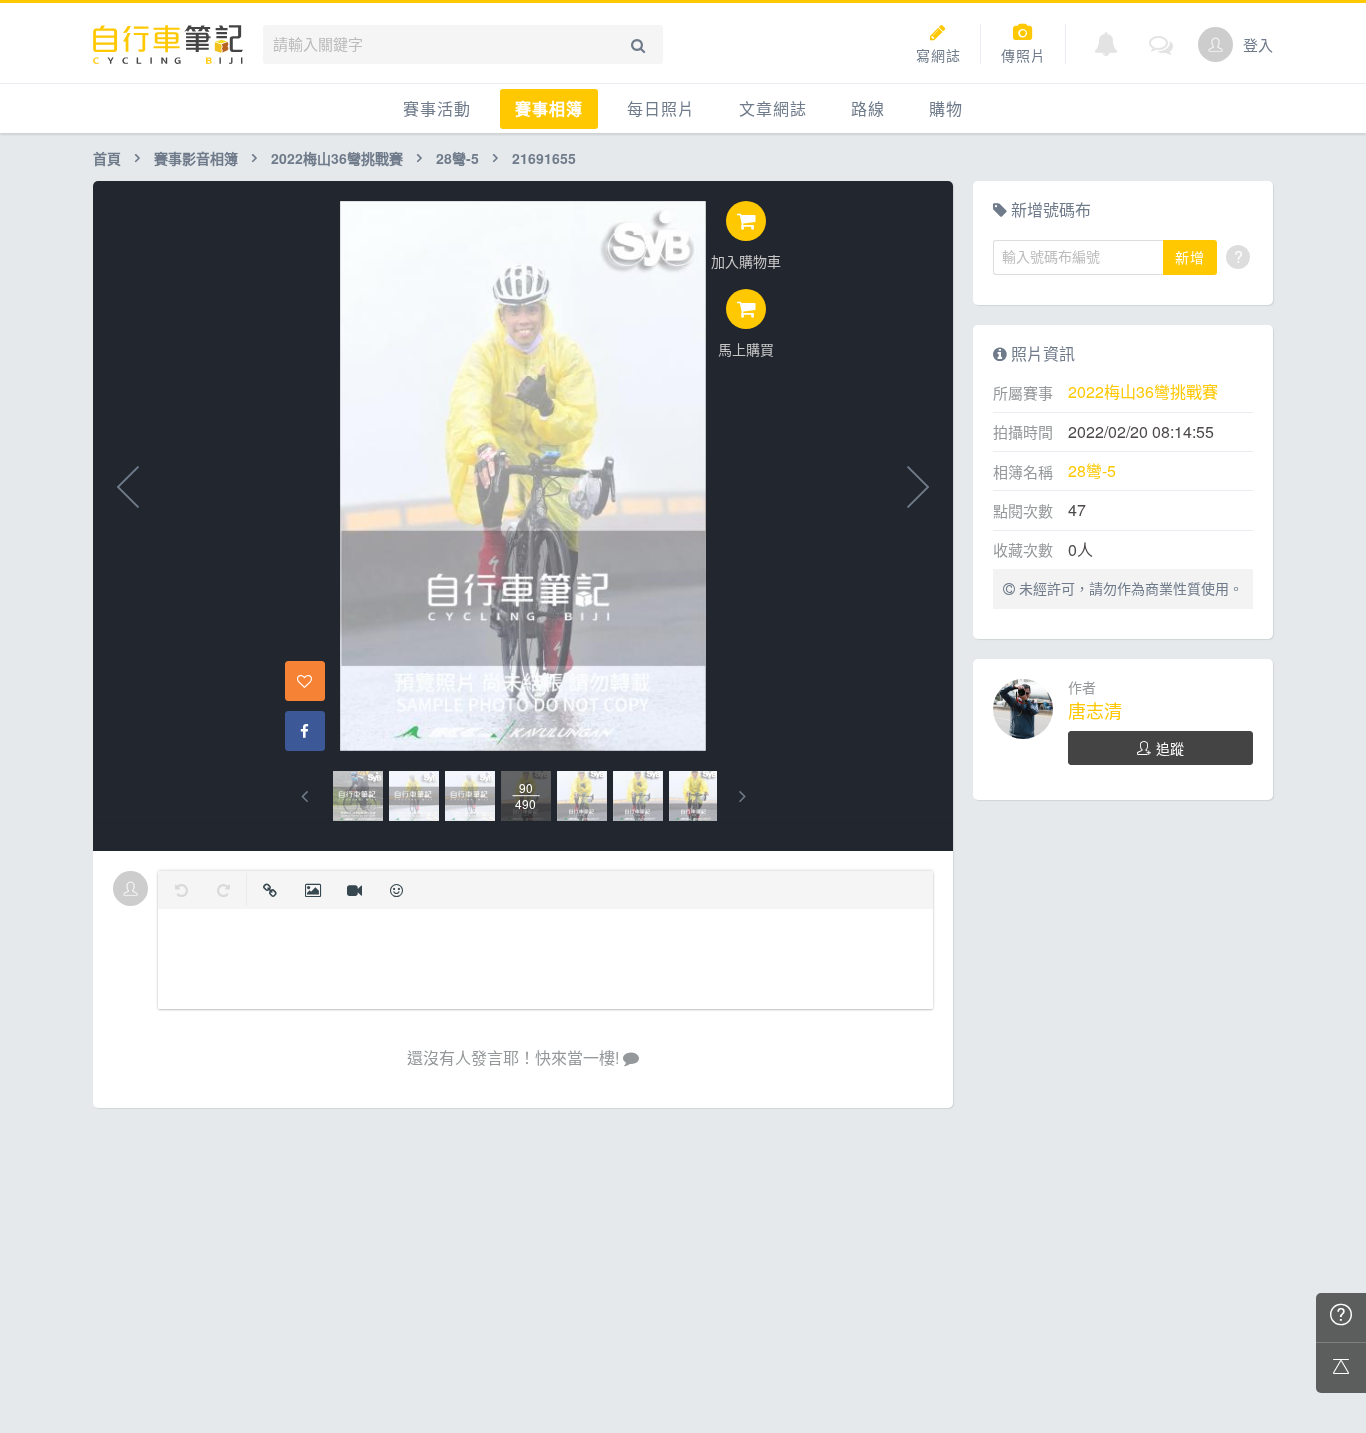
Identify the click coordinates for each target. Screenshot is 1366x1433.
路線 (868, 108)
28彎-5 (457, 158)
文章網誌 (773, 108)
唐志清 (1095, 710)
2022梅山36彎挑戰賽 (337, 158)
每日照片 (661, 108)
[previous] (304, 796)
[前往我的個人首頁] (1215, 44)
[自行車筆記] (168, 44)
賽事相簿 (549, 108)
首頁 (107, 158)
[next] (742, 796)
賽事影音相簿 (196, 158)
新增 (1190, 257)
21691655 (544, 158)
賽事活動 (437, 108)
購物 (946, 108)
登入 (1258, 44)
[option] (358, 796)
